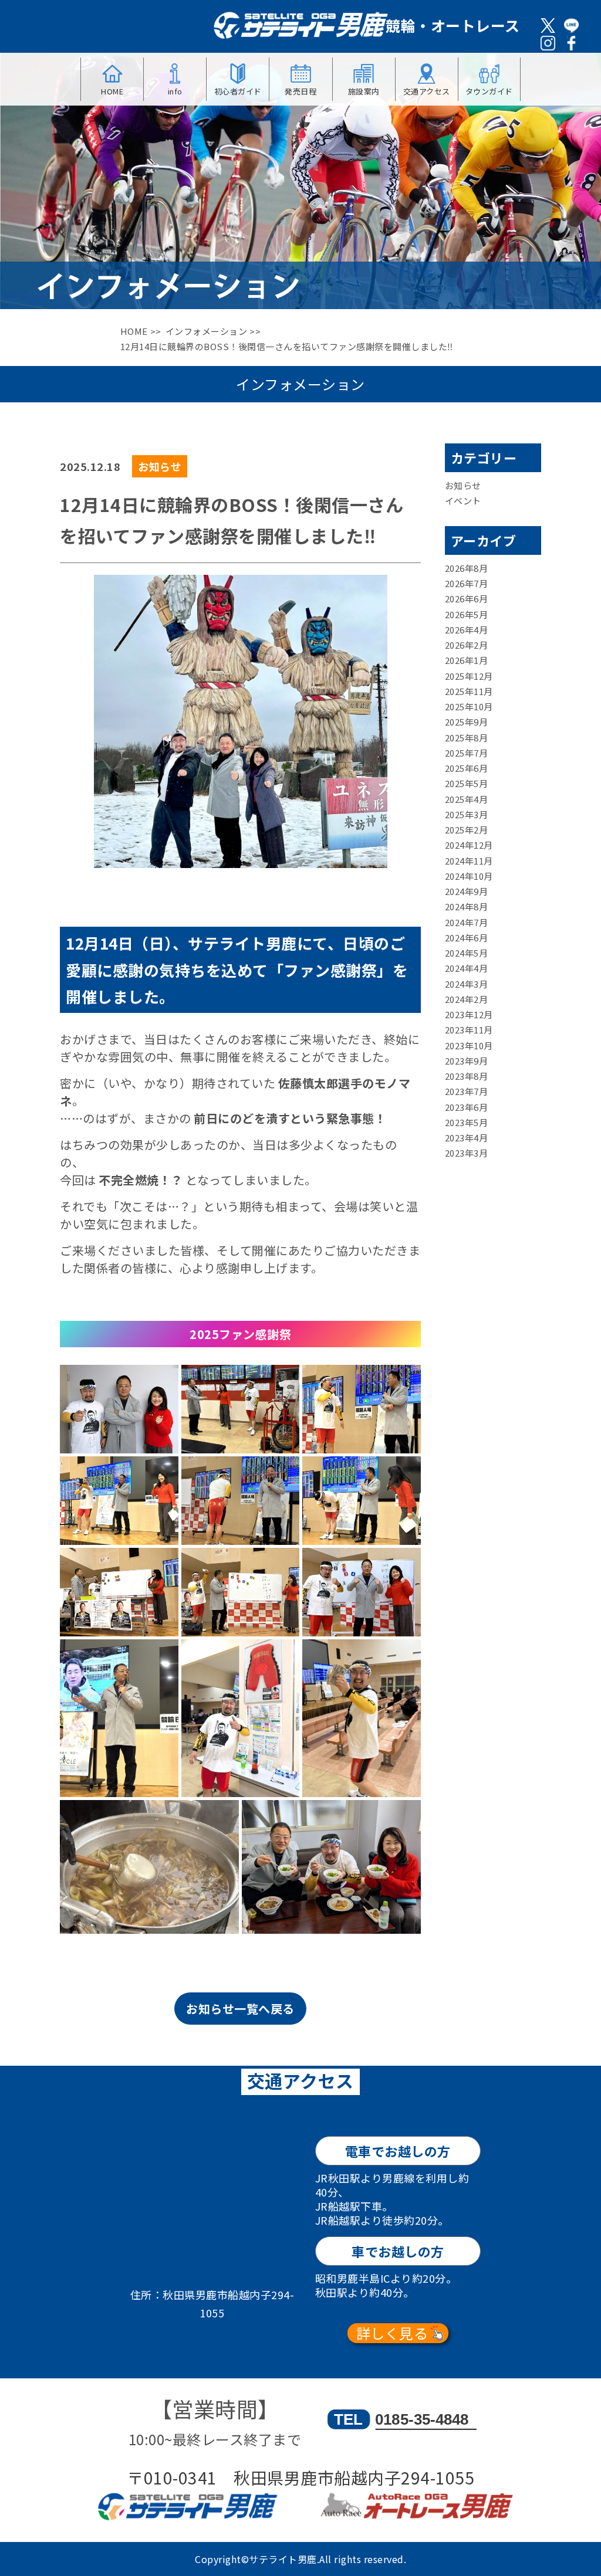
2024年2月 (467, 999)
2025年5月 (467, 783)
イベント (463, 501)
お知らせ (463, 485)
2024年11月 (469, 861)
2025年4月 (467, 799)
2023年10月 (469, 1045)
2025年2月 (467, 830)
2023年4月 (467, 1138)
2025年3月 (467, 814)
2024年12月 (469, 845)
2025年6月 (467, 768)
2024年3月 (467, 984)
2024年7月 (467, 922)
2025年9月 (467, 722)
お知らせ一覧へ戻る (240, 2009)
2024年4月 (467, 968)
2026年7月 (467, 583)
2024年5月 (467, 953)
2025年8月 (467, 738)
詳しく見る (392, 2333)
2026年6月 (467, 599)
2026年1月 (467, 660)
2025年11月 (469, 691)
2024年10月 (469, 876)
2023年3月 (467, 1153)
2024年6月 (467, 938)
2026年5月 (467, 614)
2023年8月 (467, 1076)
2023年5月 (467, 1122)
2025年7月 (467, 753)
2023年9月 (467, 1061)
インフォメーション (207, 331)
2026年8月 (467, 568)
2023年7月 (467, 1091)
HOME (134, 331)
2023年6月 (467, 1107)
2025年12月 (469, 676)
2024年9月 (467, 891)
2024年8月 (467, 906)
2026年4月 (467, 630)
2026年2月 (467, 645)
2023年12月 (469, 1014)
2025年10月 (469, 706)
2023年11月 (469, 1030)
